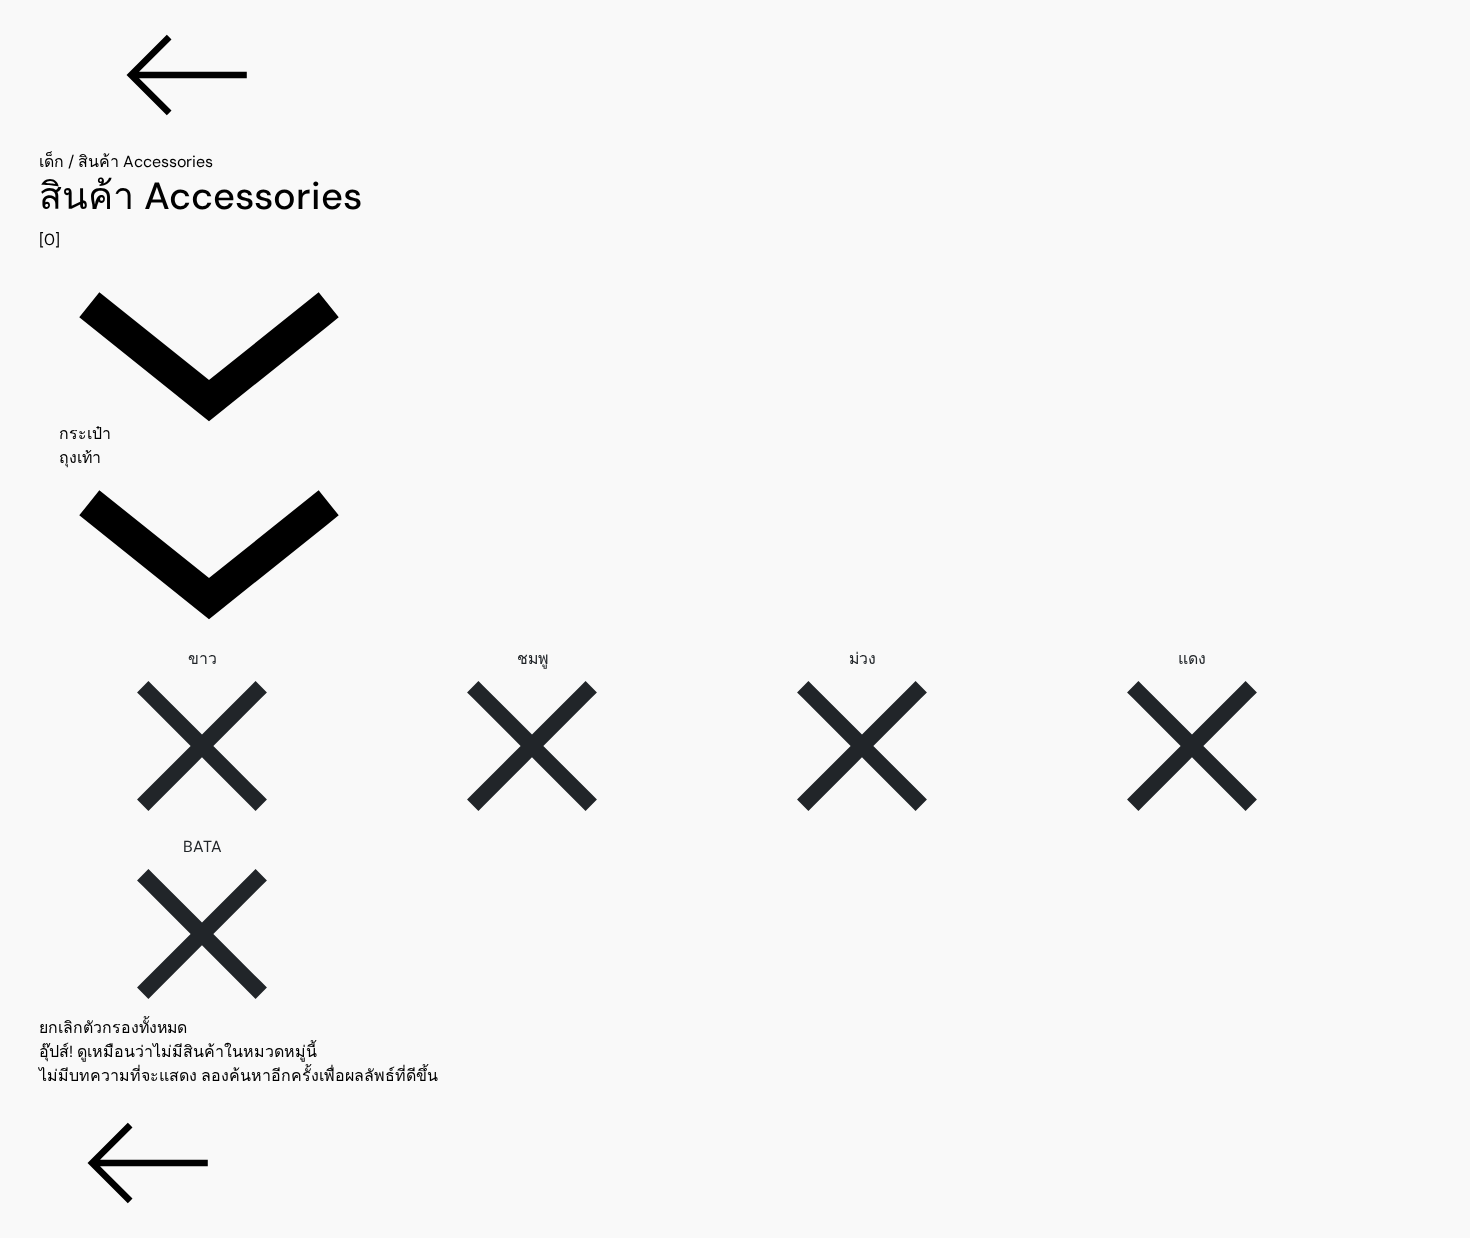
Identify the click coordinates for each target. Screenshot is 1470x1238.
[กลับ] (735, 75)
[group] (735, 213)
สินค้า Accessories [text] (145, 161)
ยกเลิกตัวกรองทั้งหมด (113, 1027)
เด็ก (51, 161)
